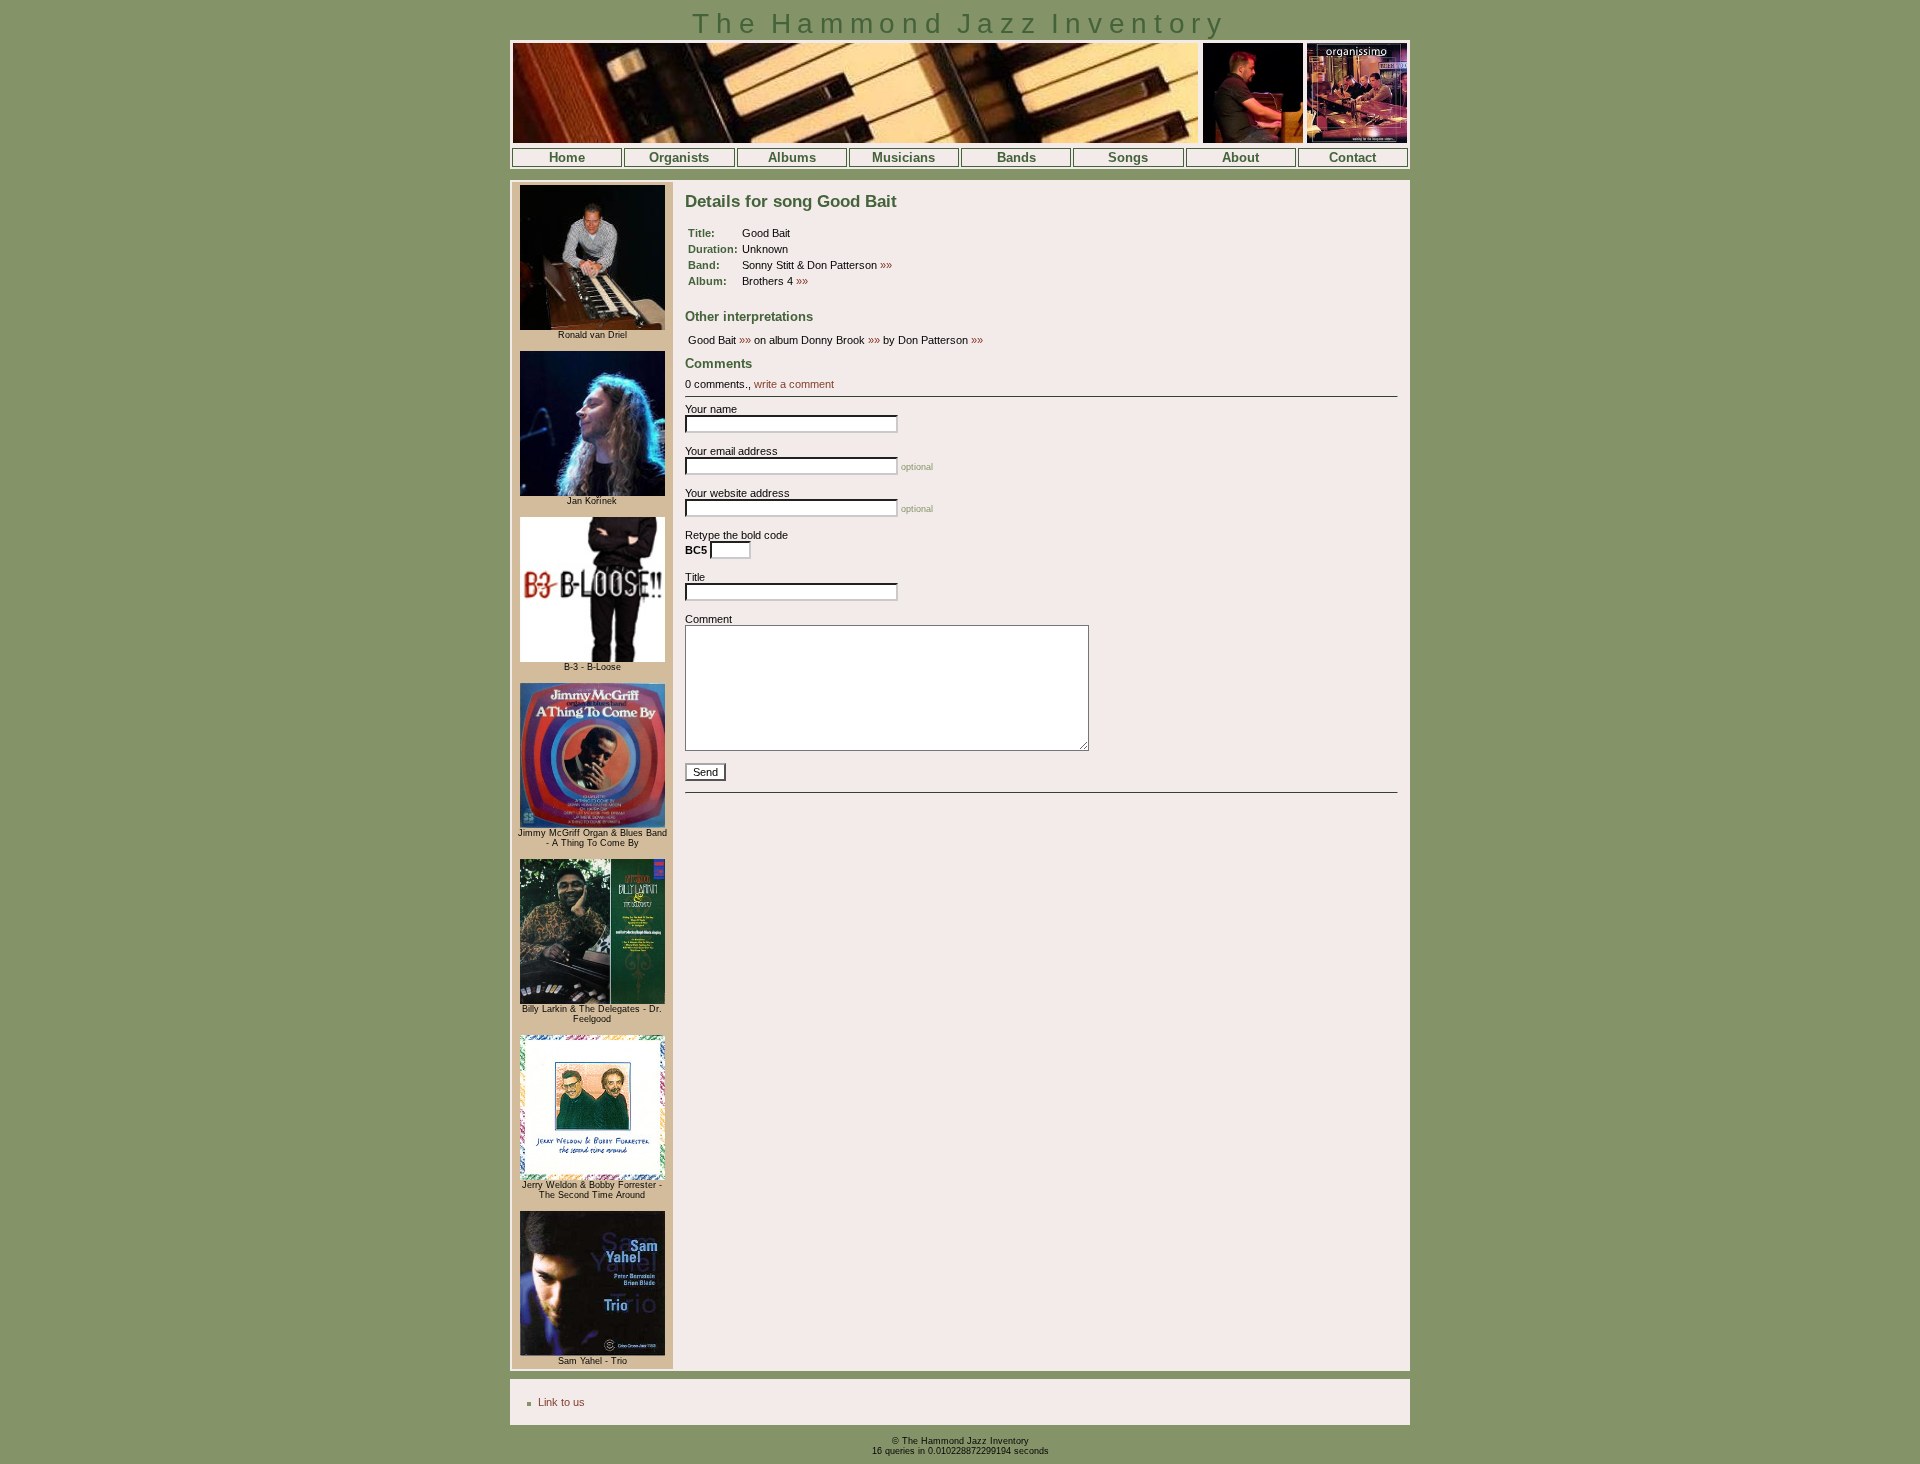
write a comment (794, 384)
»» (886, 265)
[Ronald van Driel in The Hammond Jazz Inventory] (592, 327)
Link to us (561, 1402)
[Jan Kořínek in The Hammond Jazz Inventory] (592, 493)
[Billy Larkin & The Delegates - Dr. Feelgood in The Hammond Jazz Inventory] (592, 1001)
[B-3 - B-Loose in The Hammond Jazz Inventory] (592, 659)
